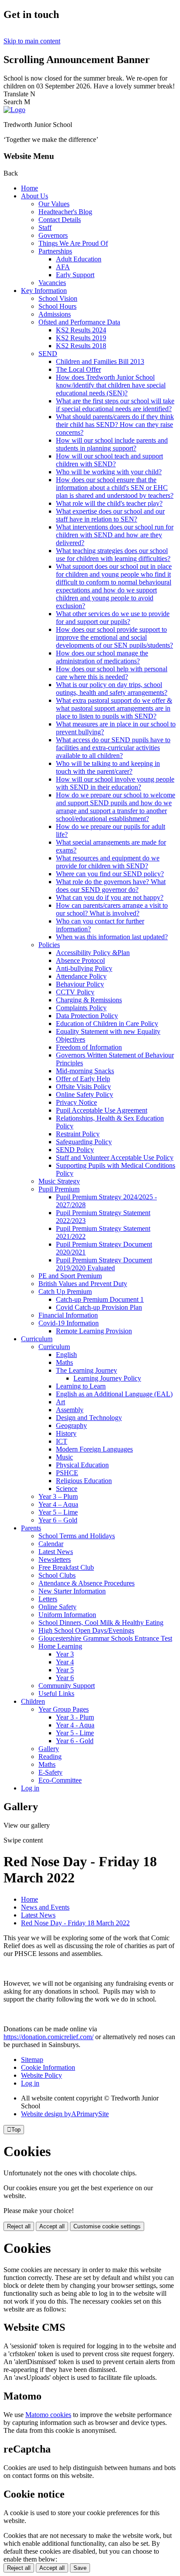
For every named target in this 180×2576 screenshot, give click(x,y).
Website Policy (42, 2075)
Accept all (52, 2226)
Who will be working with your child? (109, 472)
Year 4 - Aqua (75, 1725)
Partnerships (55, 251)
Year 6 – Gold (58, 1520)
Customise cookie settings (107, 2226)
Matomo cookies (48, 2415)
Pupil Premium (59, 1189)
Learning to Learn (81, 1386)
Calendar (51, 1544)
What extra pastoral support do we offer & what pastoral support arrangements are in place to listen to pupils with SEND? (114, 708)
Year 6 (65, 1678)
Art (61, 1402)
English (66, 1355)
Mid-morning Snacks (85, 1071)
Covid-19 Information (69, 1323)
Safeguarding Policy (84, 1142)
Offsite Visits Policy (83, 1087)
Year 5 (65, 1670)
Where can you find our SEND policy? (110, 874)
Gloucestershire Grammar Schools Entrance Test (105, 1638)
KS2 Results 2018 (81, 346)
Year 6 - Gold (75, 1741)
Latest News (56, 1552)
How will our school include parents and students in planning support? (112, 444)
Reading (50, 1757)
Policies (49, 945)
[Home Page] (14, 110)
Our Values (54, 204)
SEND (48, 354)
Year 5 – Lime (58, 1512)
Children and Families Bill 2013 (100, 361)
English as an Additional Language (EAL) (114, 1394)
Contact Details (60, 220)
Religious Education (84, 1481)
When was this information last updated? (112, 937)
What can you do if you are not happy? (110, 897)
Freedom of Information (89, 1047)
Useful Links (56, 1693)
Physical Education (82, 1465)
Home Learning (60, 1646)
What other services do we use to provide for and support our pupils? (113, 618)
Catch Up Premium (65, 1292)
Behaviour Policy (80, 984)
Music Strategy (59, 1181)
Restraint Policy (78, 1134)
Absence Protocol (80, 960)
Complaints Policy (81, 1008)
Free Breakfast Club (66, 1567)
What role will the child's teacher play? (109, 503)
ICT (62, 1441)
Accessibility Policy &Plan (93, 953)
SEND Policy (75, 1150)
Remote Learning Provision (94, 1331)
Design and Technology (89, 1418)
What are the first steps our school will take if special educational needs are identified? (115, 405)
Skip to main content (32, 41)
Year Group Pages (64, 1709)
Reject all (19, 2226)
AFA (63, 267)
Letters (48, 1599)
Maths (64, 1362)
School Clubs (57, 1575)
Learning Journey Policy (107, 1378)
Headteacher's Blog (65, 212)
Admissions (55, 314)
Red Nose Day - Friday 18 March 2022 (75, 1923)
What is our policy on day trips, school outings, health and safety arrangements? (112, 689)
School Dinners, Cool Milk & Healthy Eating (101, 1623)
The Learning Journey (87, 1370)
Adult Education (79, 259)
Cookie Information (48, 2067)
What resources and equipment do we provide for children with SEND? (108, 862)
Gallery (49, 1749)
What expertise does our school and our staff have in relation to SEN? (110, 515)
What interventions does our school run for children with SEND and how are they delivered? (115, 535)
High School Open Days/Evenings (86, 1630)
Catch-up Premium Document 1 (100, 1299)
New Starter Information (72, 1591)
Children (33, 1701)
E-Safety (50, 1772)
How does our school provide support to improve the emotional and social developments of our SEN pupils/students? (114, 637)
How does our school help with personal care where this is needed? (112, 673)
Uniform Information (67, 1615)
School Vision (58, 298)
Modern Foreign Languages (94, 1449)
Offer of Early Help (83, 1079)
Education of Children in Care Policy (107, 1024)
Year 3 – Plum (58, 1496)
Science (67, 1489)
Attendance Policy (81, 976)
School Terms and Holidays (77, 1536)
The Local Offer (78, 369)
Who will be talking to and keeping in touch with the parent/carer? (108, 767)
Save (80, 2568)
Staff (45, 227)
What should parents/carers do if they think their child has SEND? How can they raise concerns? (115, 425)
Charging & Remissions (89, 1000)
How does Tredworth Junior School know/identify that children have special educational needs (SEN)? (111, 385)
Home (29, 188)
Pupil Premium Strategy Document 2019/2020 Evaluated (104, 1264)
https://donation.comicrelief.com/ (48, 2037)
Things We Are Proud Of (73, 243)
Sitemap (32, 2060)
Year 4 (65, 1662)
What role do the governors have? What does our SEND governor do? (111, 886)
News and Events (45, 1907)
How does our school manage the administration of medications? (102, 657)
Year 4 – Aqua (58, 1504)
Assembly (70, 1410)
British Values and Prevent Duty (83, 1284)
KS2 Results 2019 (81, 338)
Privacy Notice (76, 1102)
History (66, 1433)
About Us (35, 196)
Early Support (75, 275)
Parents (31, 1528)
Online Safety (57, 1607)
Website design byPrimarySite (65, 2114)
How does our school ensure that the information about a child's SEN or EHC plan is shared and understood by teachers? (115, 488)
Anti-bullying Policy (84, 968)
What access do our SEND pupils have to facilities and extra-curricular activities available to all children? (113, 748)
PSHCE (67, 1473)
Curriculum (37, 1339)
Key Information (44, 291)
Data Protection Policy (87, 1016)
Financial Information (68, 1315)
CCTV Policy (75, 992)
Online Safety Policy (85, 1094)
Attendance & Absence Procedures (87, 1583)
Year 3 (65, 1654)
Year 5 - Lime (75, 1733)
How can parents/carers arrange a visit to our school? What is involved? (112, 909)
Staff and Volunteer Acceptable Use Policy (115, 1158)
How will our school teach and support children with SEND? (109, 460)
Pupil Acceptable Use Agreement (102, 1110)
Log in (30, 1788)
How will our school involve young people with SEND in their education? (115, 783)
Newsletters (55, 1559)
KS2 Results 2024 (81, 330)
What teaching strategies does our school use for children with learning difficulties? (113, 555)
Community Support (67, 1686)
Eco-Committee (60, 1780)
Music (64, 1457)
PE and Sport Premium (70, 1276)
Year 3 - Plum (75, 1717)
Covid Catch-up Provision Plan (99, 1307)
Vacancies (52, 283)
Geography (71, 1425)
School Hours (57, 306)
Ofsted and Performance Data (79, 322)
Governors (53, 235)
